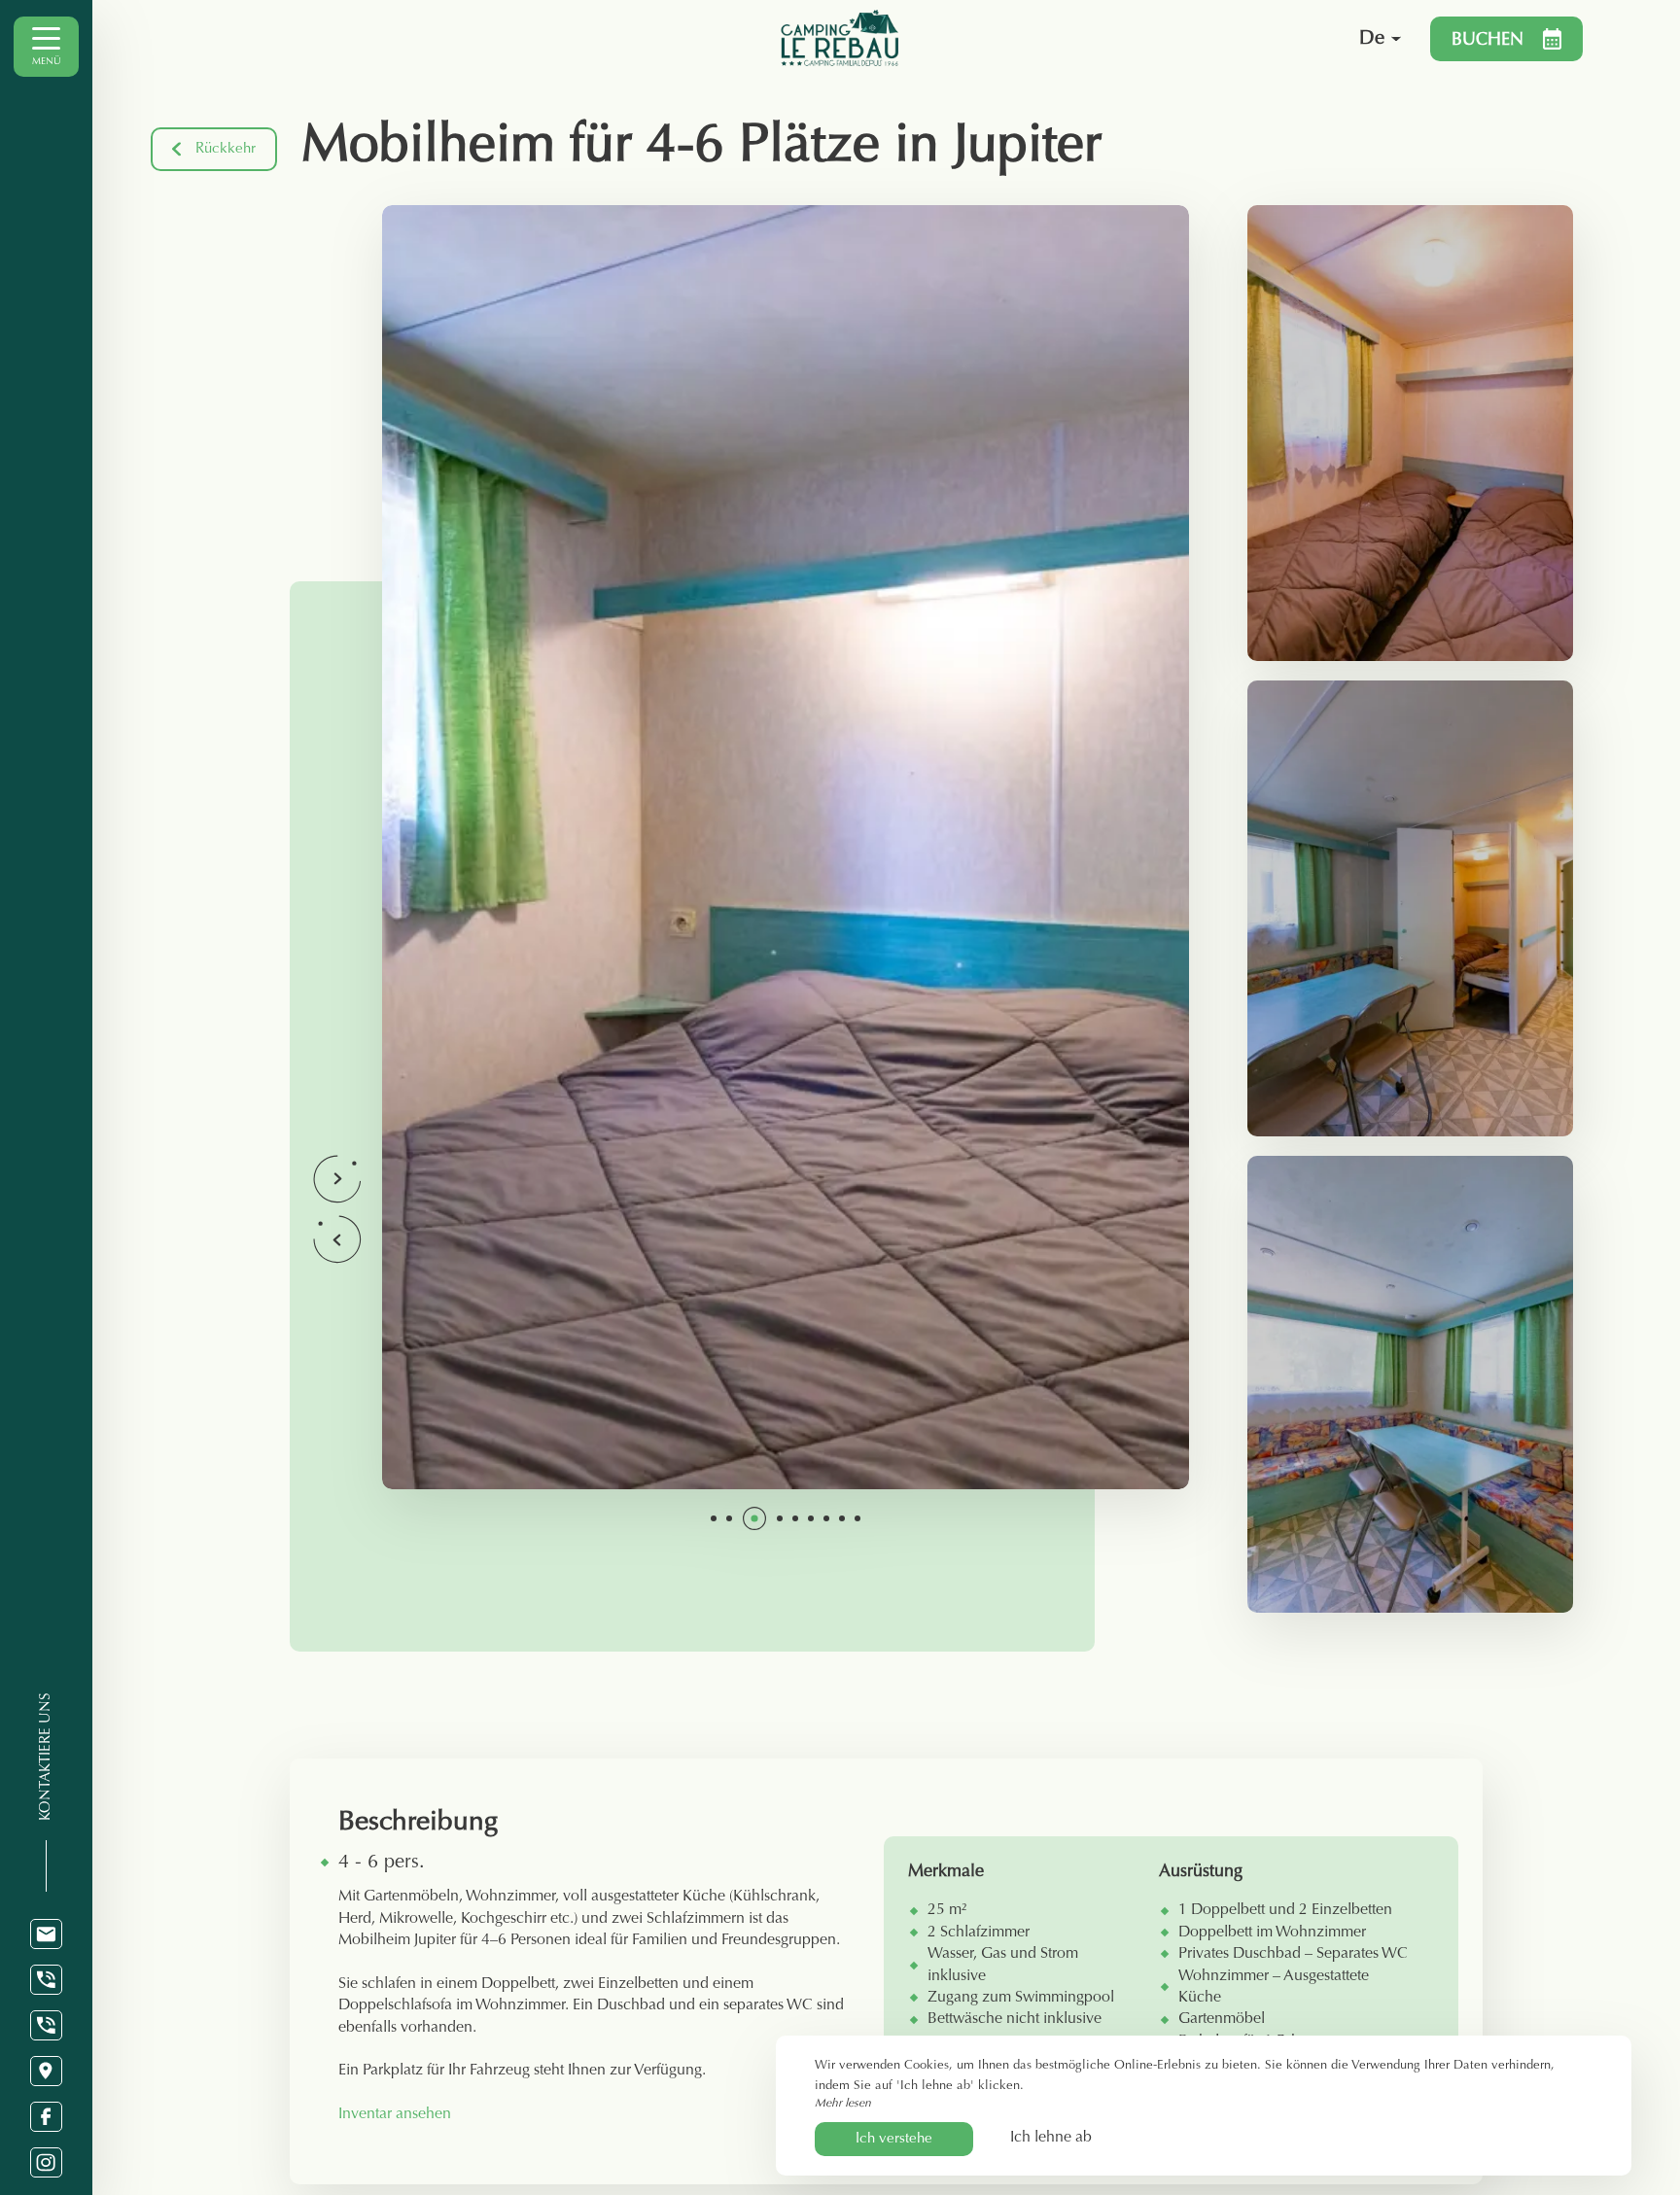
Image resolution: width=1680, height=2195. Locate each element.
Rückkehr (226, 149)
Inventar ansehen (395, 2114)
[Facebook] (46, 2117)
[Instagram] (46, 2162)
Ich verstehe (894, 2139)
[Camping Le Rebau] (1024, 39)
